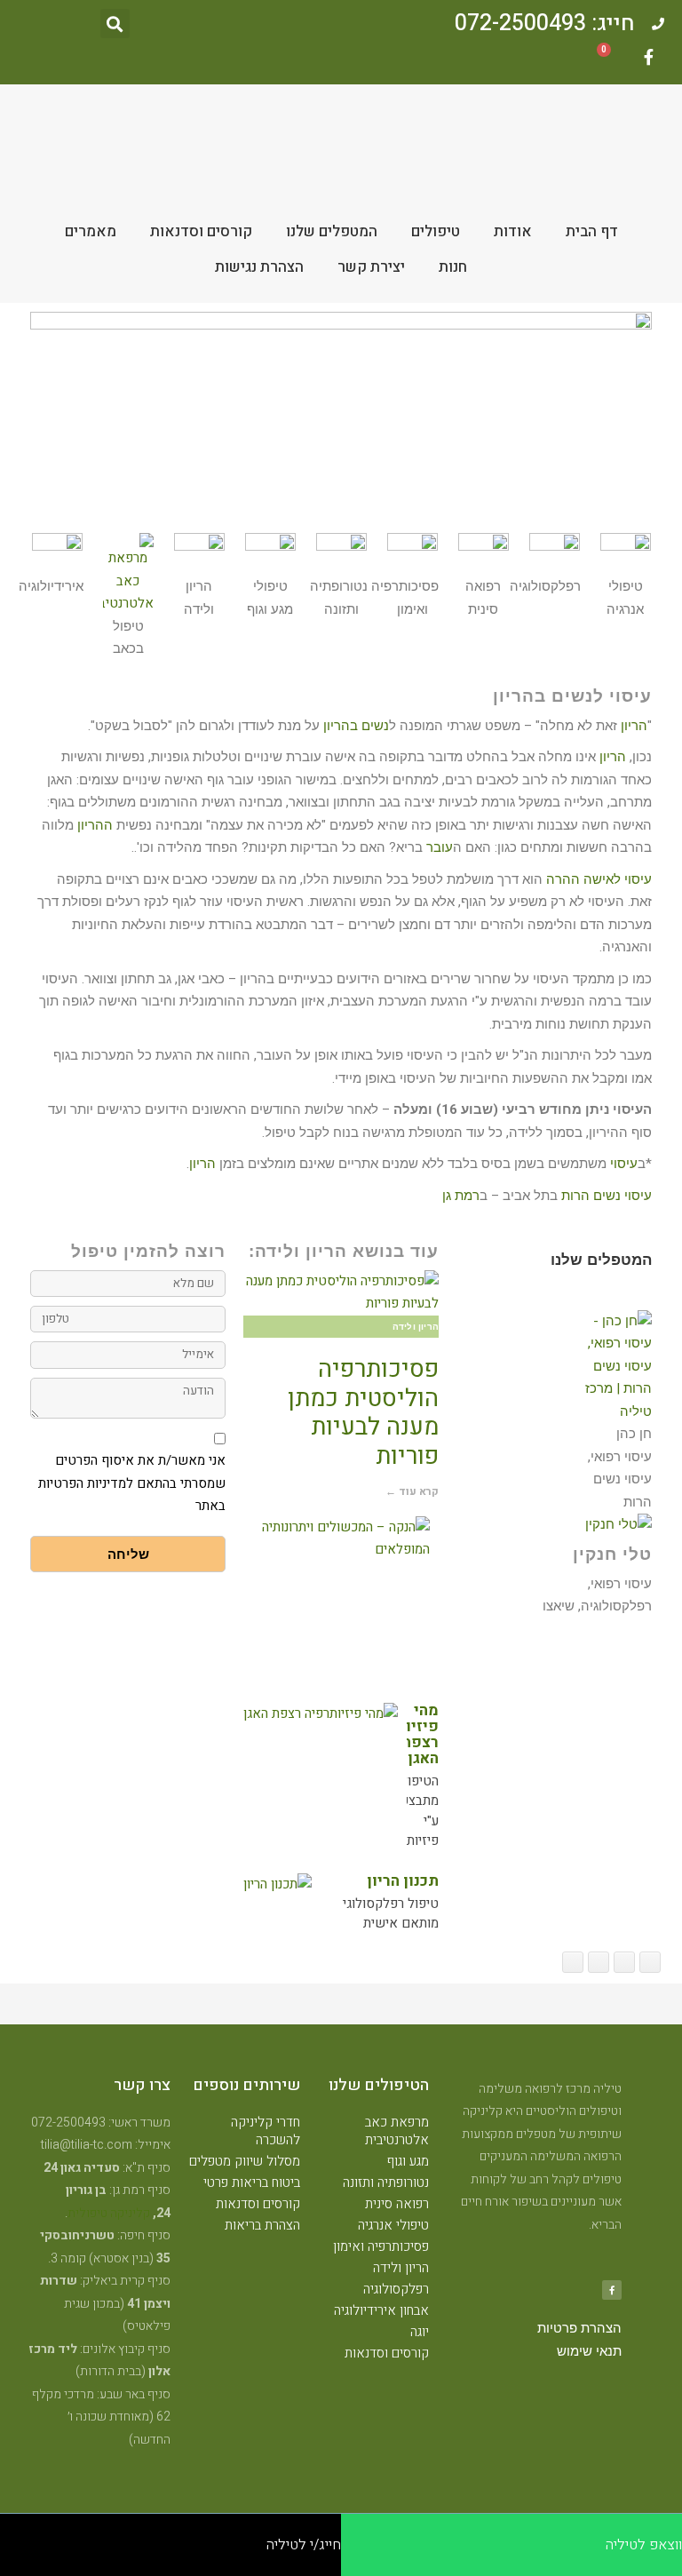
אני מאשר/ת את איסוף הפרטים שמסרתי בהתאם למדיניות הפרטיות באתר (132, 1483)
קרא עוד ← (412, 1491)
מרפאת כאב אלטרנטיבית (397, 2131)
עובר (440, 847)
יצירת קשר (371, 267)
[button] (115, 24)
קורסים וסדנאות (201, 231)
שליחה (128, 1554)
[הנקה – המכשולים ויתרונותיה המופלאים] (337, 1539)
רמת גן (461, 1196)
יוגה (420, 2332)
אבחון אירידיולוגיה (381, 2310)
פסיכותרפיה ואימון (381, 2246)
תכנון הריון (403, 1881)
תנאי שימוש (589, 2351)
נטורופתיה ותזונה (386, 2182)
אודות (513, 231)
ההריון (95, 825)
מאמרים (91, 231)
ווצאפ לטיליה (644, 2545)
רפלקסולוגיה (396, 2289)
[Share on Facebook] (650, 1962)
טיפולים (436, 231)
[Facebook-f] (648, 57)
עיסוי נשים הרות (607, 1196)
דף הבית (592, 231)
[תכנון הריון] (278, 1885)
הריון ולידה (401, 2268)
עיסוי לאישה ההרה (599, 879)
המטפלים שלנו (332, 231)
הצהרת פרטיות (579, 2328)
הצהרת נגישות (259, 267)
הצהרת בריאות (262, 2225)
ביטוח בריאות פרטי (252, 2182)
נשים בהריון (356, 726)
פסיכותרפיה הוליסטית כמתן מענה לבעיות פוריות (363, 1412)
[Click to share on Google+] (624, 1962)
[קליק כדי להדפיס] (573, 1962)
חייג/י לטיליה (304, 2545)
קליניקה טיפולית (109, 2213)
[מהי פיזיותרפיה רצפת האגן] (321, 1714)
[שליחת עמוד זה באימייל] (599, 1962)
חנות (453, 267)
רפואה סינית (397, 2204)
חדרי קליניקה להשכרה (266, 2131)
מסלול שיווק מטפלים (245, 2161)
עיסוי (624, 1164)
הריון (634, 726)
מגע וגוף (408, 2161)
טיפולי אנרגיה (393, 2225)
